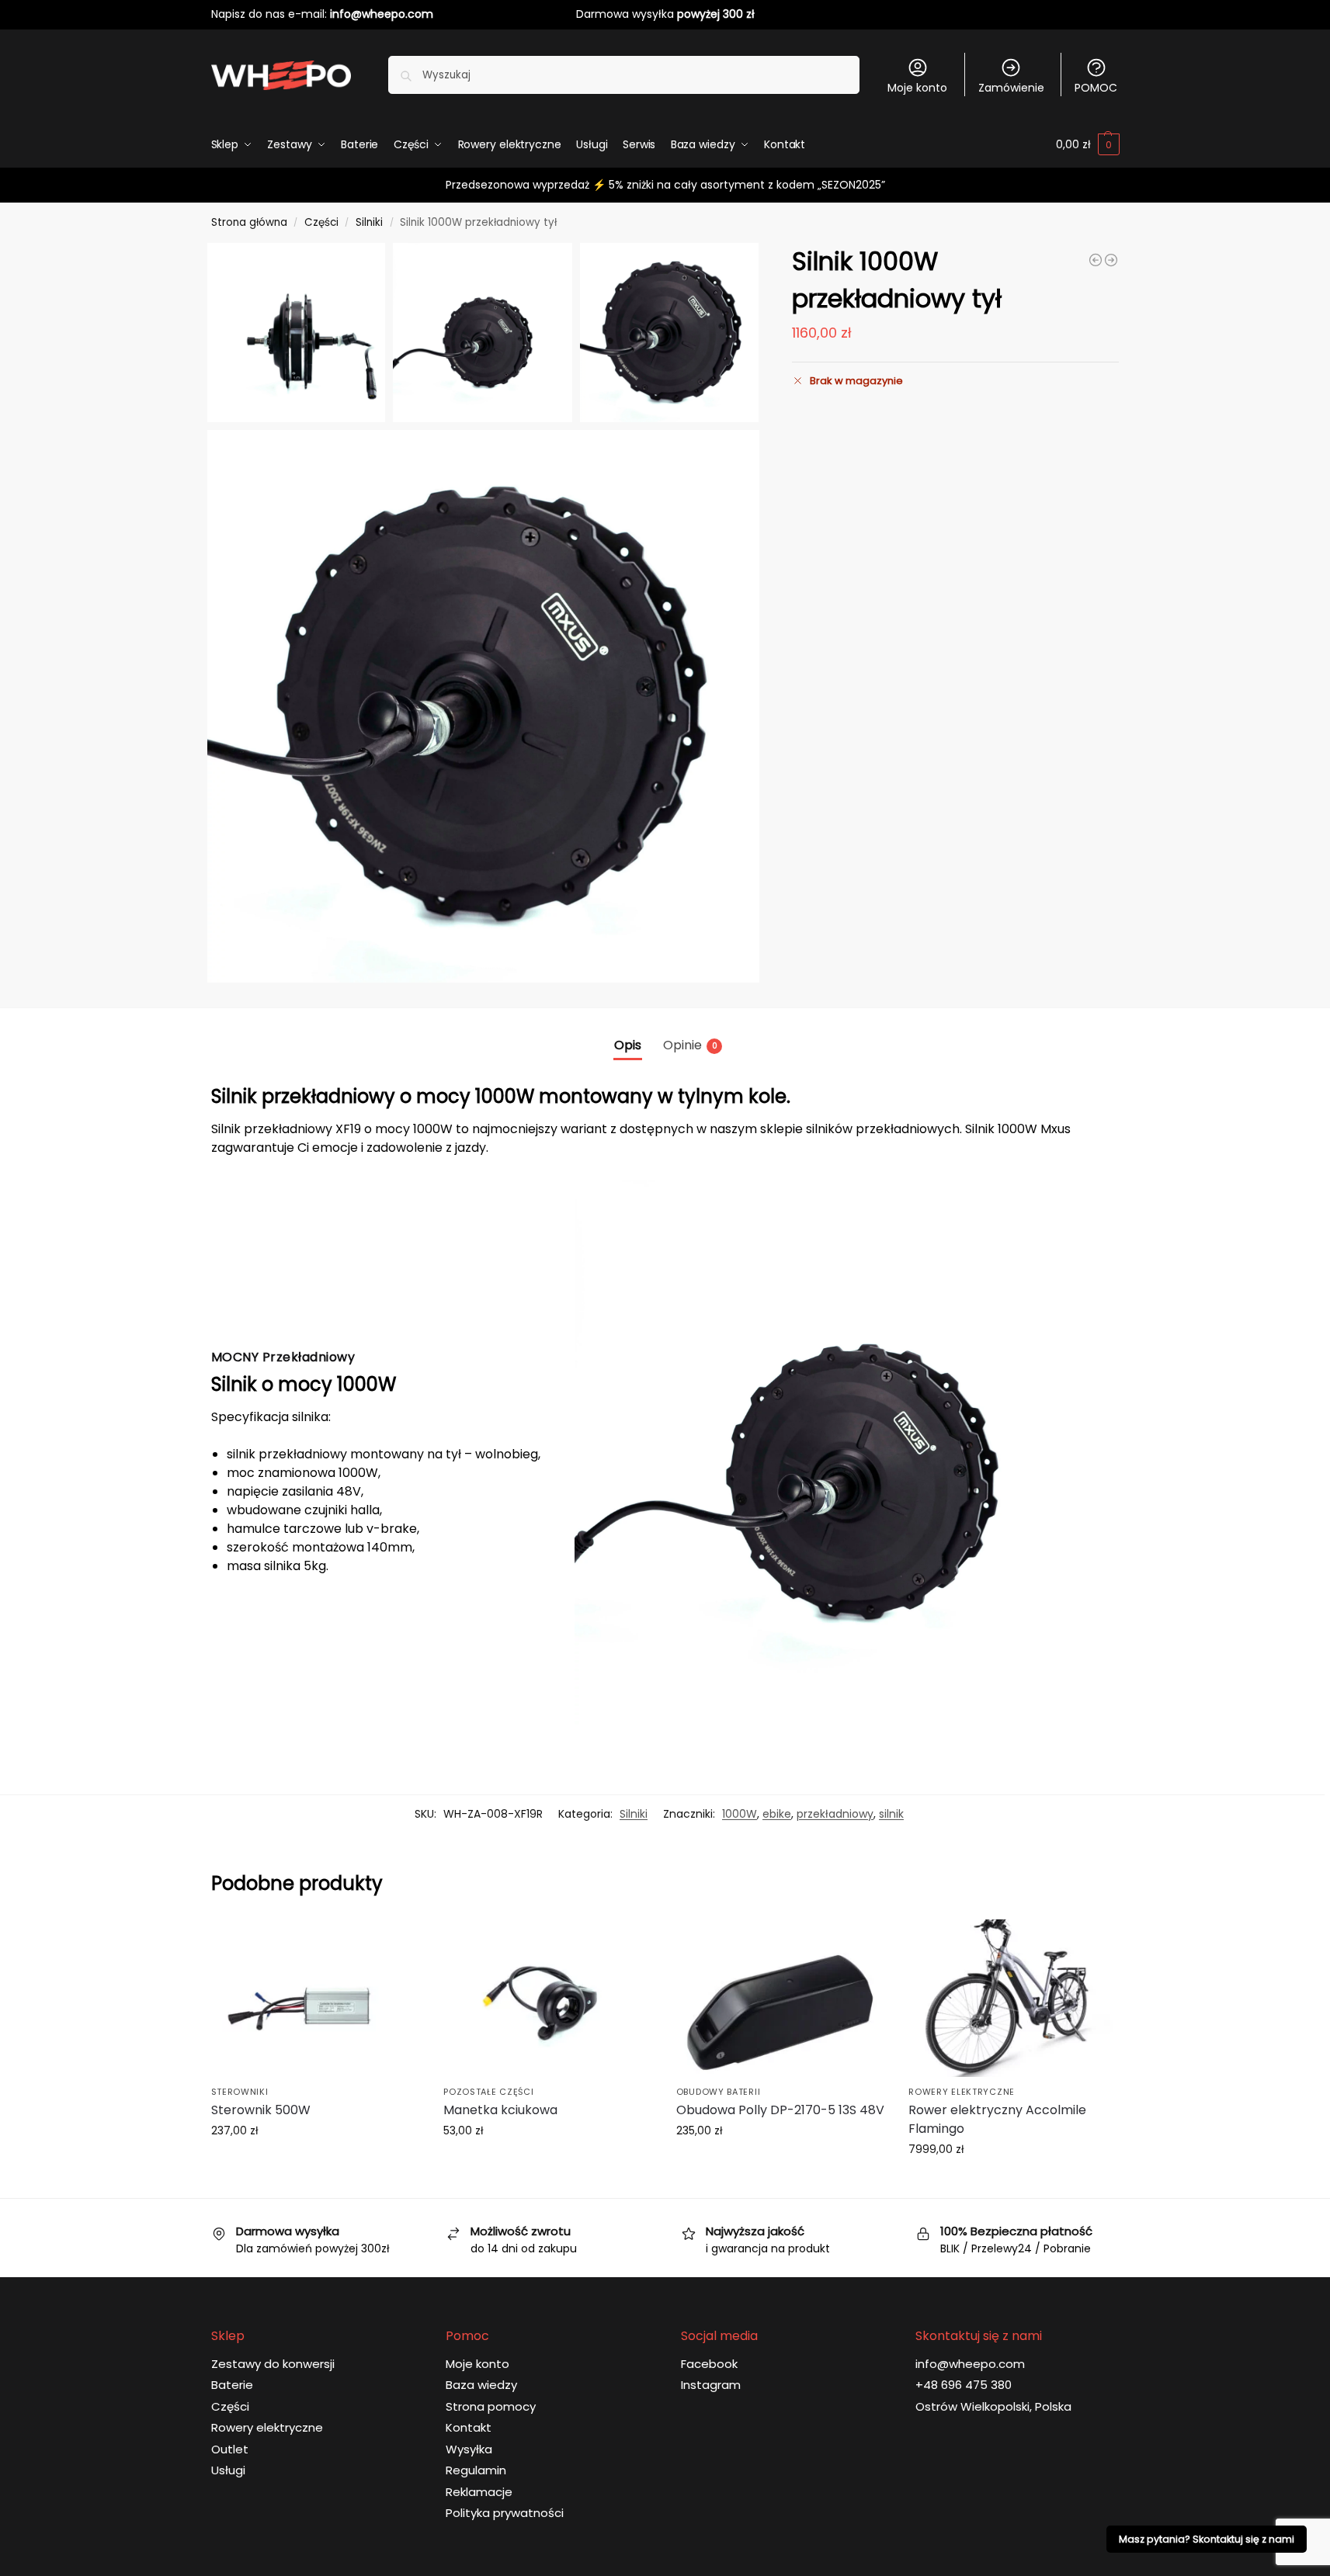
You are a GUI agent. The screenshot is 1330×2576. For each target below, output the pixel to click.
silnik (891, 1814)
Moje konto (917, 88)
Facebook (709, 2364)
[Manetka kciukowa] (548, 1998)
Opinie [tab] (690, 1045)
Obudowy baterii (719, 2092)
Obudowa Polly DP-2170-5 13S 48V (780, 2110)
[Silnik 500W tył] (1096, 260)
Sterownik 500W (261, 2110)
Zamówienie (1011, 88)
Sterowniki (240, 2092)
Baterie (232, 2385)
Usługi (228, 2470)
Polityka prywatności (505, 2513)
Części (321, 222)
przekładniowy (835, 1814)
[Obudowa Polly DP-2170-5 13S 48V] (781, 1998)
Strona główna (249, 222)
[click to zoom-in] (484, 706)
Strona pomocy (491, 2406)
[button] (1087, 144)
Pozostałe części (488, 2092)
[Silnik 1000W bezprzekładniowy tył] (1111, 260)
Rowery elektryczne (962, 2092)
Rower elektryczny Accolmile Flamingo (997, 2119)
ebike (777, 1814)
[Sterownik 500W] (316, 1998)
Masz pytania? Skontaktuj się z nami (1207, 2539)
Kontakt (469, 2427)
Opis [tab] (628, 1045)
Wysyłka (469, 2449)
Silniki (369, 222)
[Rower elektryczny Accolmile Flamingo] (1013, 1998)
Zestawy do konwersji (273, 2364)
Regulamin (476, 2470)
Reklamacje (479, 2492)
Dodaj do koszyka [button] (315, 2164)
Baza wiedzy (481, 2385)
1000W (740, 1814)
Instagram (711, 2385)
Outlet (230, 2449)
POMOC (1096, 88)
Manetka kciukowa (500, 2110)
